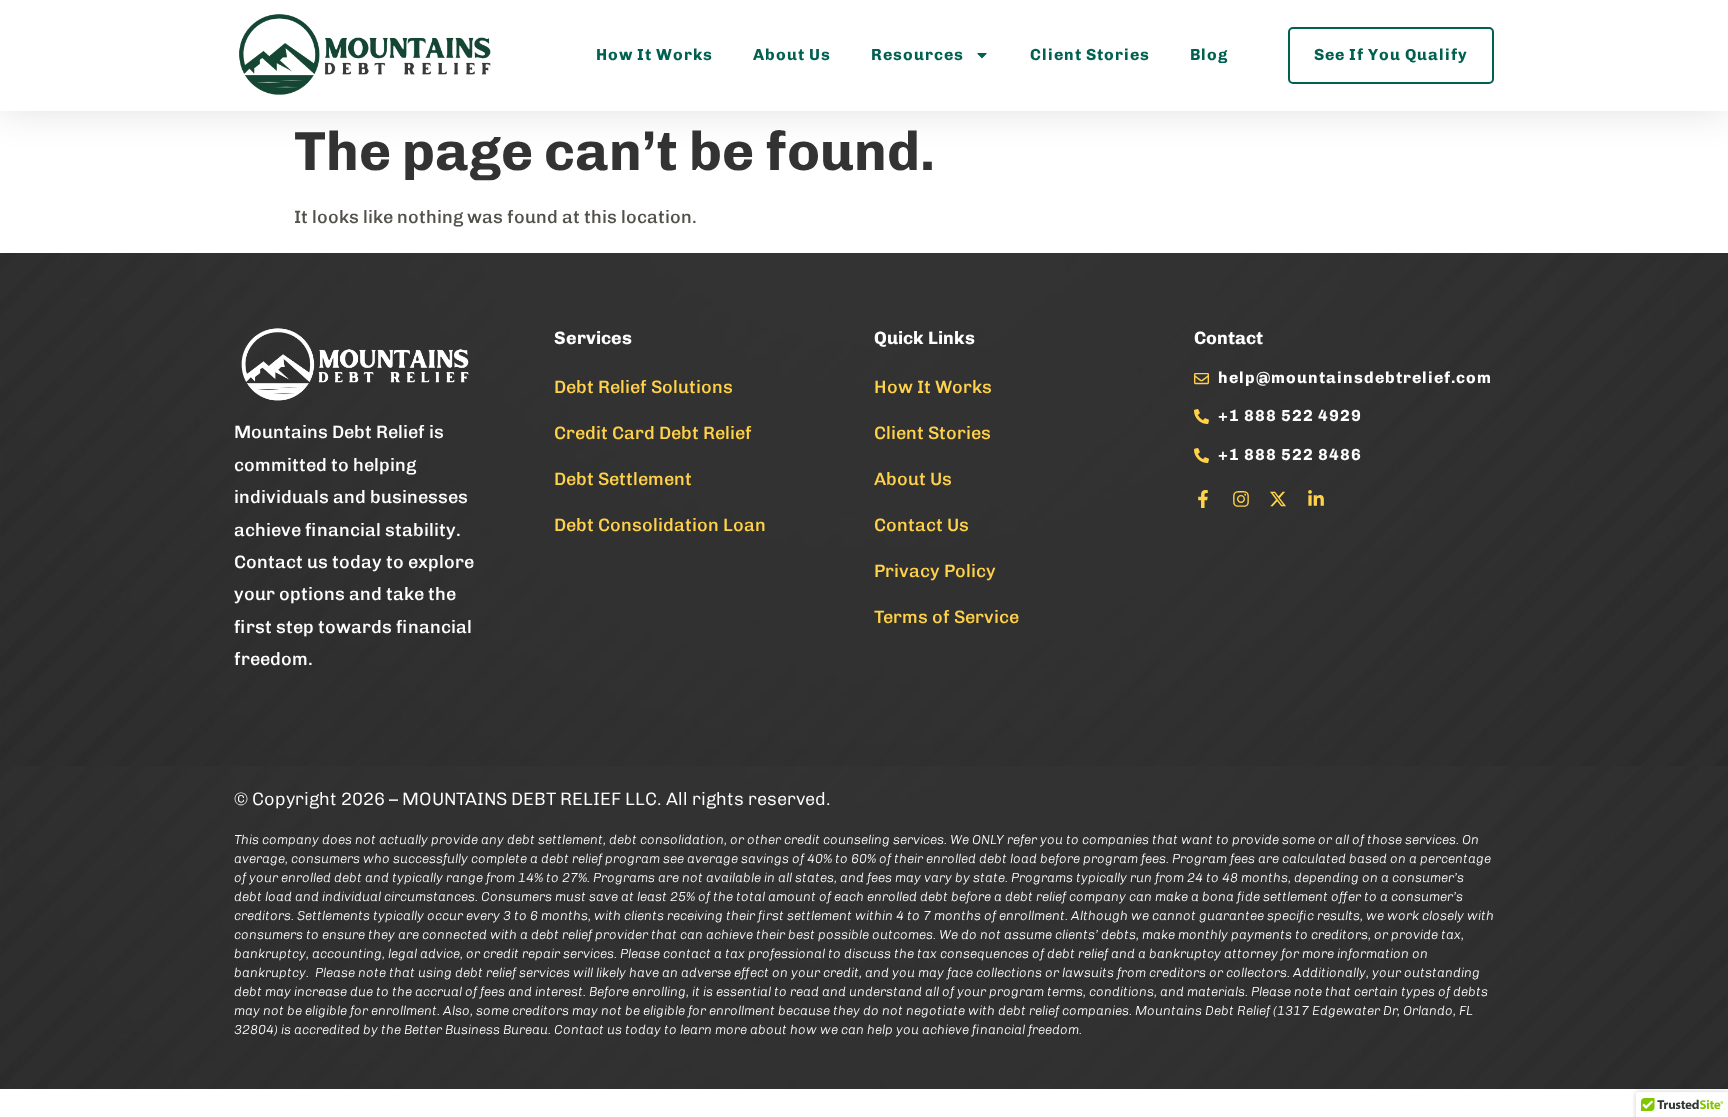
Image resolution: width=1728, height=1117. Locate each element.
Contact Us (921, 525)
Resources (917, 54)
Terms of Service (946, 617)
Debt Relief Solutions (643, 387)
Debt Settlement (623, 479)
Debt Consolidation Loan (660, 525)
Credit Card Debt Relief (653, 433)
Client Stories (1090, 54)
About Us (792, 54)
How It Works (654, 54)
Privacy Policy (935, 571)
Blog (1209, 54)
